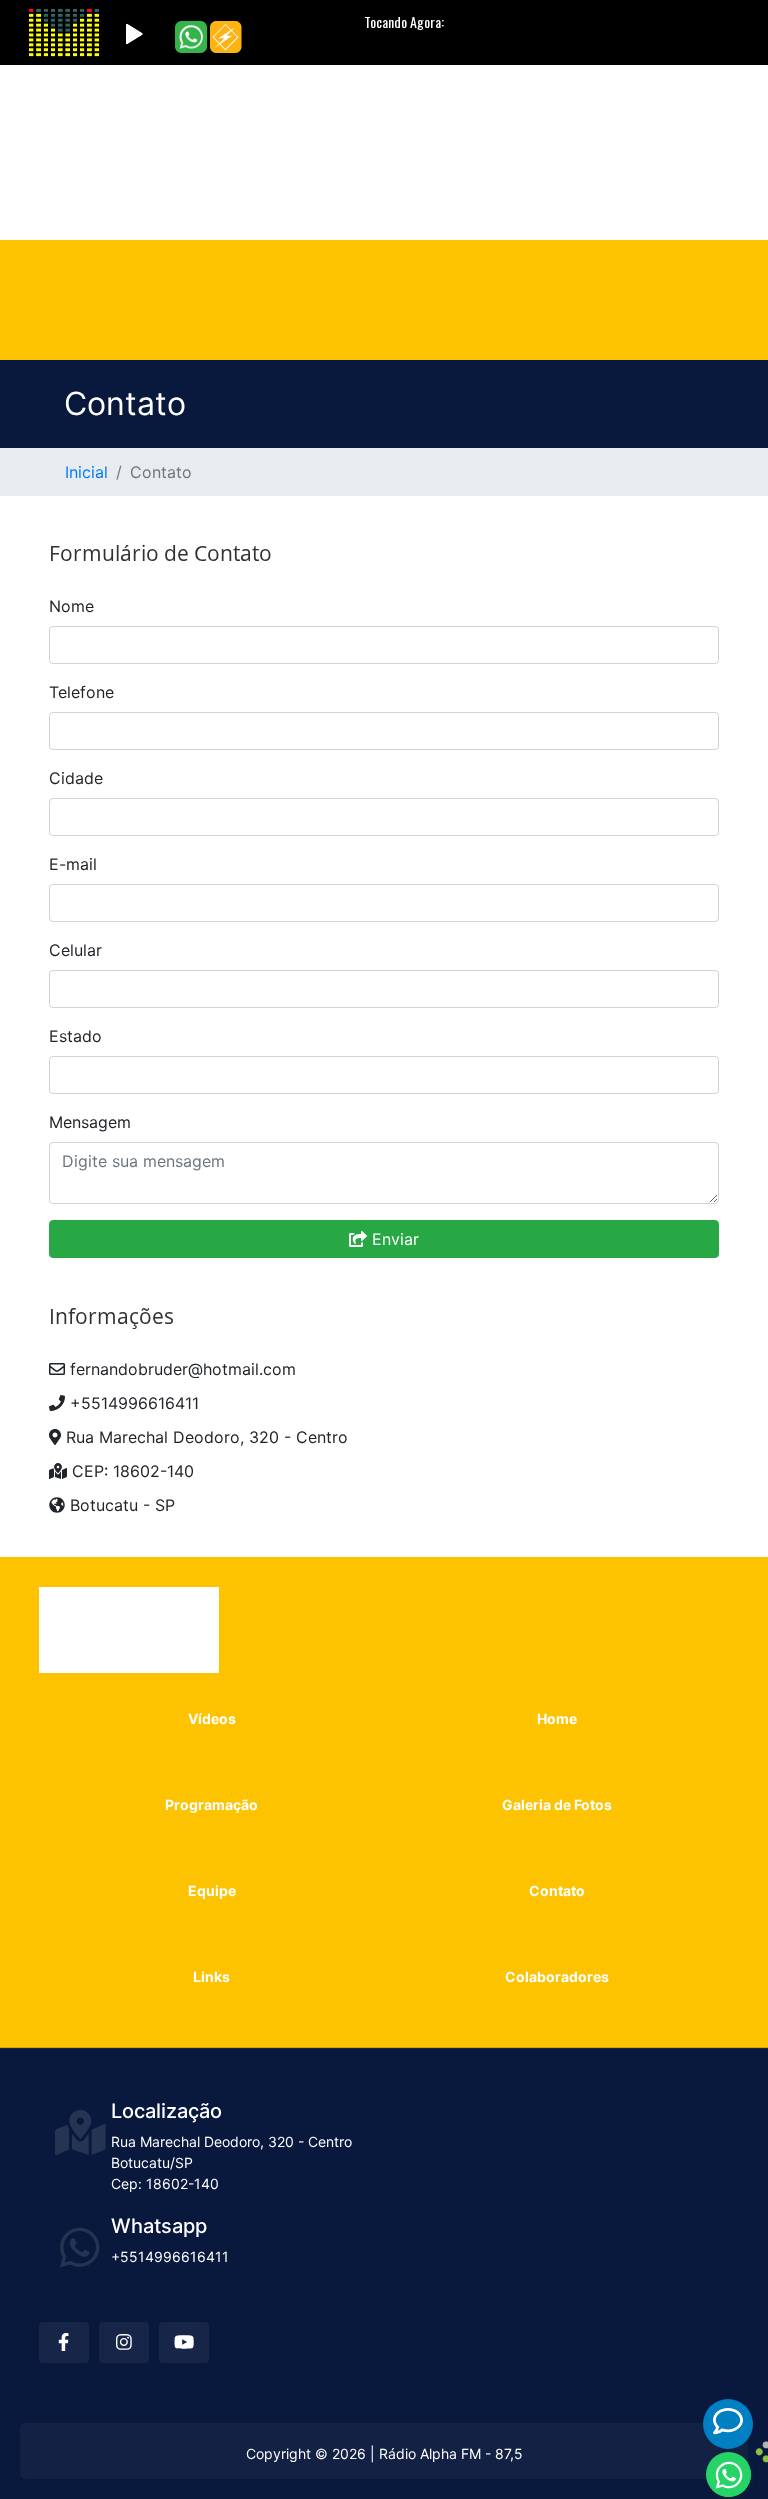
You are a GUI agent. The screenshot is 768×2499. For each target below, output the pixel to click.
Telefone (81, 692)
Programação (358, 144)
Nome (71, 606)
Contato (315, 184)
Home (250, 144)
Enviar (393, 1239)
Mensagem (90, 1122)
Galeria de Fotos (506, 144)
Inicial (86, 472)
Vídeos (167, 144)
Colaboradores (510, 184)
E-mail (73, 864)
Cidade (76, 778)
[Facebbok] (570, 107)
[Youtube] (502, 107)
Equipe (225, 184)
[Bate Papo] (728, 2421)
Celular (75, 950)
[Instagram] (538, 107)
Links (399, 184)
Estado (75, 1036)
